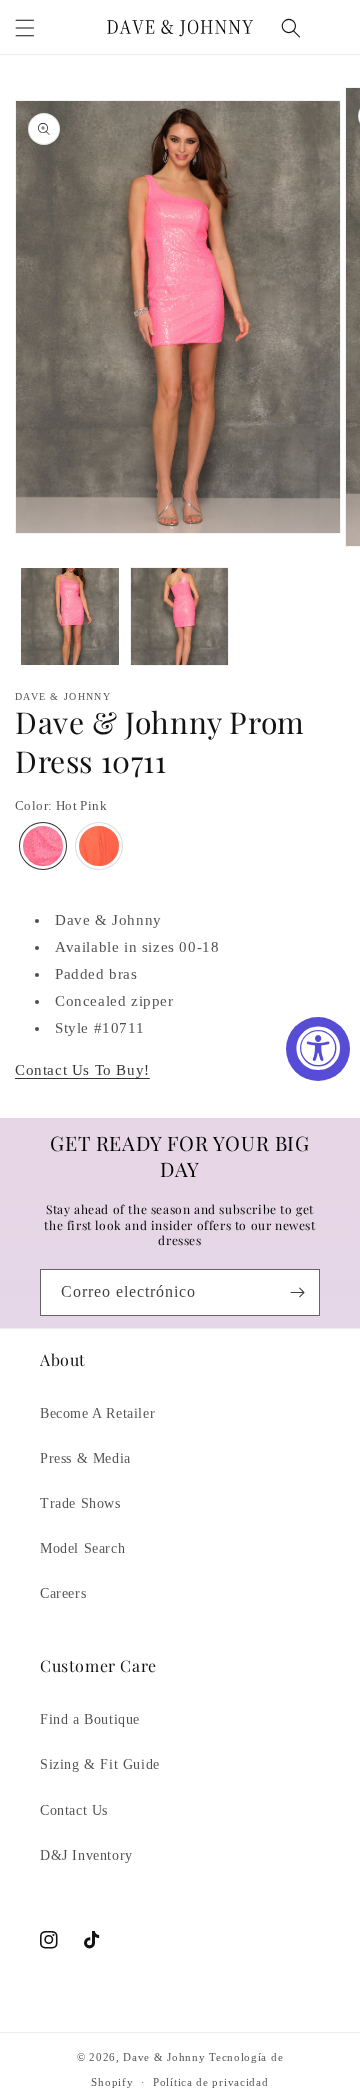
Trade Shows (80, 1503)
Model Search (82, 1548)
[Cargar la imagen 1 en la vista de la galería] (70, 617)
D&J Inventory (86, 1855)
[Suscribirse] (297, 1292)
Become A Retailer (97, 1413)
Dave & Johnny (164, 2057)
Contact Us (74, 1810)
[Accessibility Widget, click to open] (318, 1049)
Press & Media (85, 1458)
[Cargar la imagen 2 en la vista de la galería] (180, 617)
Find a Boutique (90, 1719)
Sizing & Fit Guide (100, 1764)
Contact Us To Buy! (82, 1070)
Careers (63, 1593)
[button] (25, 28)
